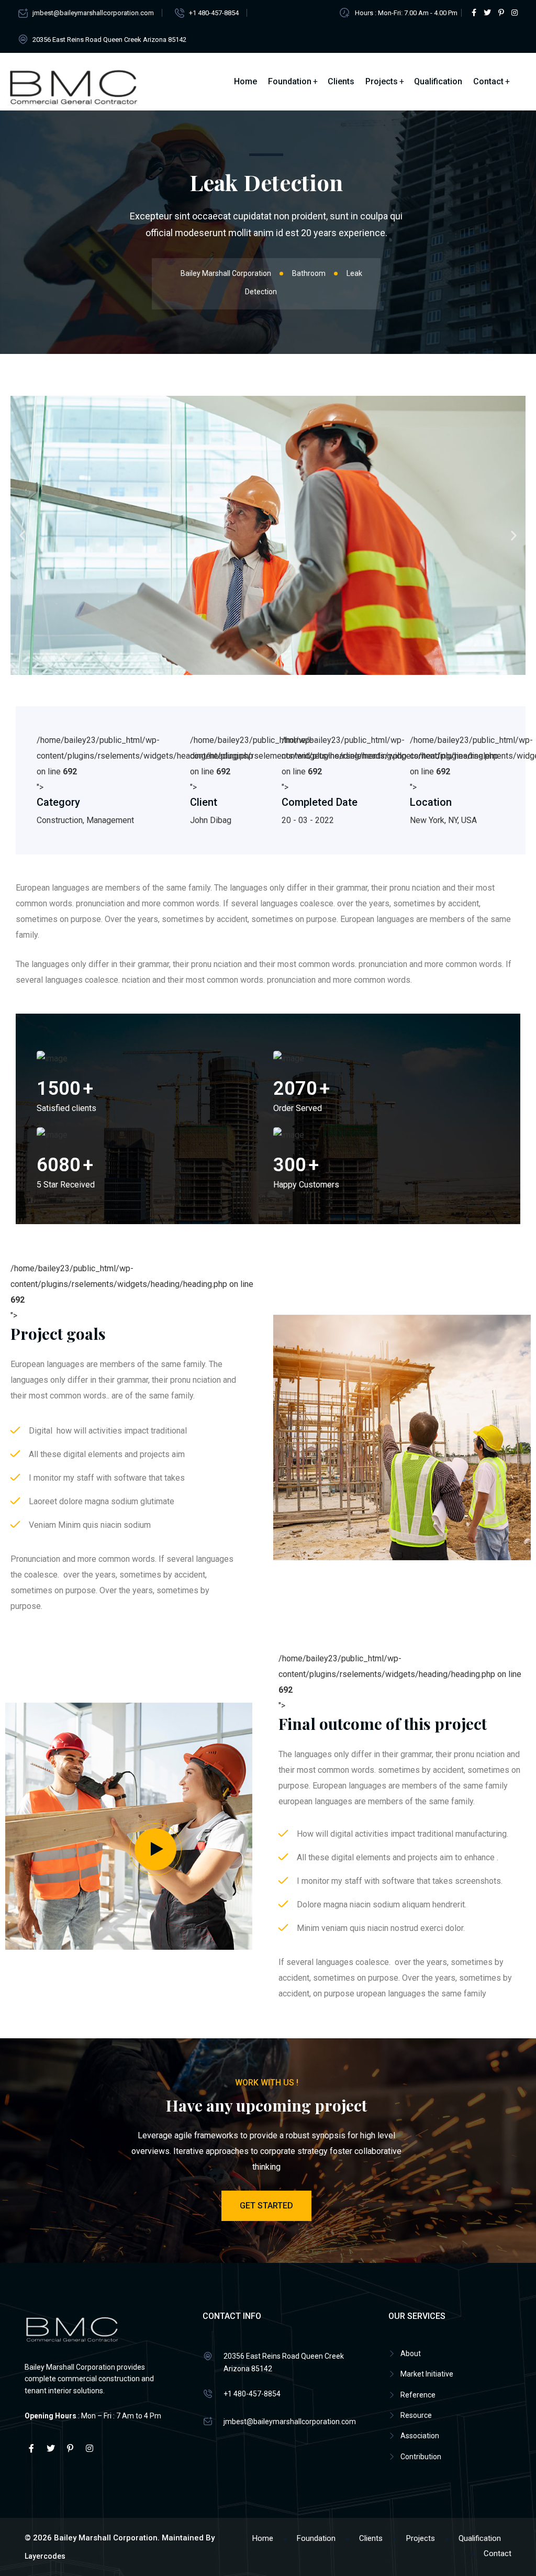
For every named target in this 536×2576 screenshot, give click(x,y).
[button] (22, 535)
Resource (416, 2415)
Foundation (290, 81)
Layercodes (45, 2556)
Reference (418, 2395)
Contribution (421, 2457)
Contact (488, 81)
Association (420, 2436)
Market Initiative (427, 2374)
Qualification (438, 81)
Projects (382, 81)
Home (245, 81)
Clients (341, 81)
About (411, 2353)
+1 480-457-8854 (214, 13)
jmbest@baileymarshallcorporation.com (93, 13)
